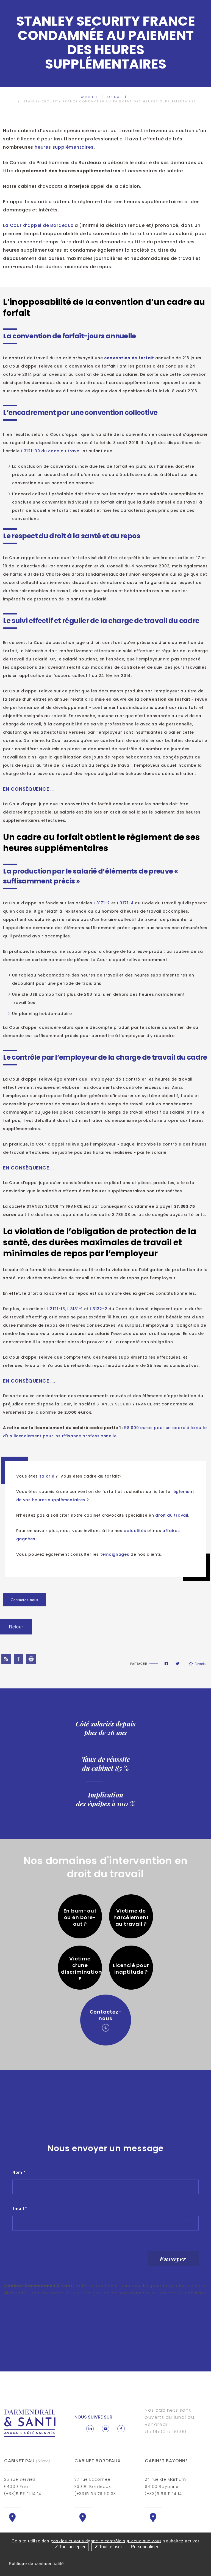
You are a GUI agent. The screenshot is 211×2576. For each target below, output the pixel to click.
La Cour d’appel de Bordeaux (38, 225)
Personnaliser (145, 2547)
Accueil (90, 97)
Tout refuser (110, 2547)
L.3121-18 (56, 1309)
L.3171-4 (125, 903)
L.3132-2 (99, 1309)
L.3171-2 (102, 903)
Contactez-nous (25, 1600)
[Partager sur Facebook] (166, 1664)
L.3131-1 (75, 1309)
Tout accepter (72, 2547)
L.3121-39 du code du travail (51, 451)
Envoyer (173, 2259)
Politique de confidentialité (36, 2563)
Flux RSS (6, 1659)
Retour (16, 1627)
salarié (48, 1476)
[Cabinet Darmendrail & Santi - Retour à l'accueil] (30, 2423)
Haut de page (19, 1659)
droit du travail (172, 1515)
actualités (135, 1531)
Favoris (200, 1664)
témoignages (115, 1554)
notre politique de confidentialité (43, 2300)
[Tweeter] (177, 1664)
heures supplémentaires (64, 147)
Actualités (118, 97)
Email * (20, 2208)
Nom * (19, 2172)
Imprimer (31, 1659)
